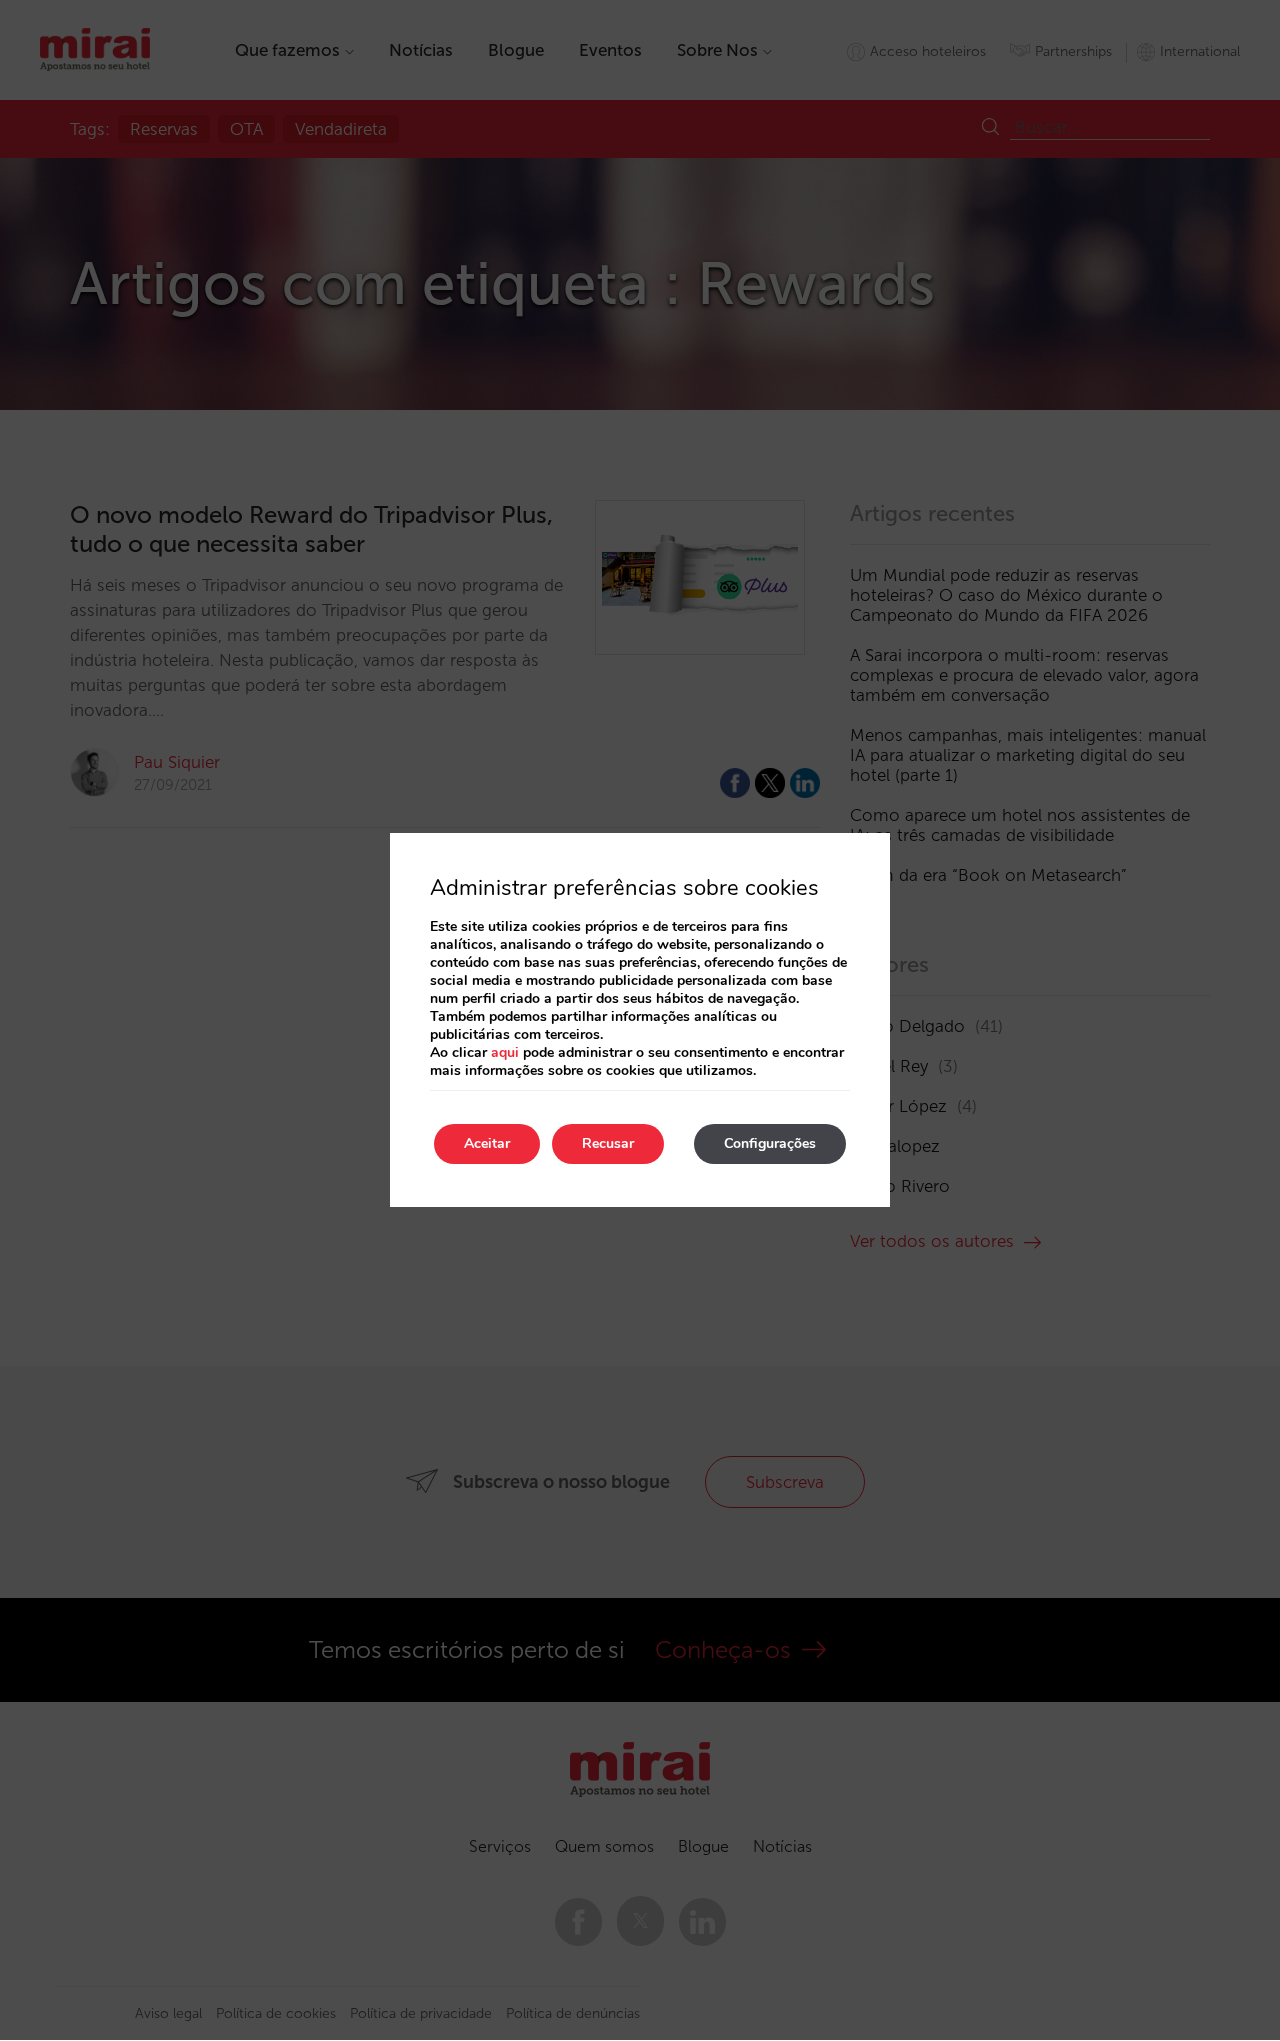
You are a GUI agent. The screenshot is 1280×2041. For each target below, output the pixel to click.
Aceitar (487, 1143)
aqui (505, 1052)
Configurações (770, 1143)
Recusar (608, 1143)
